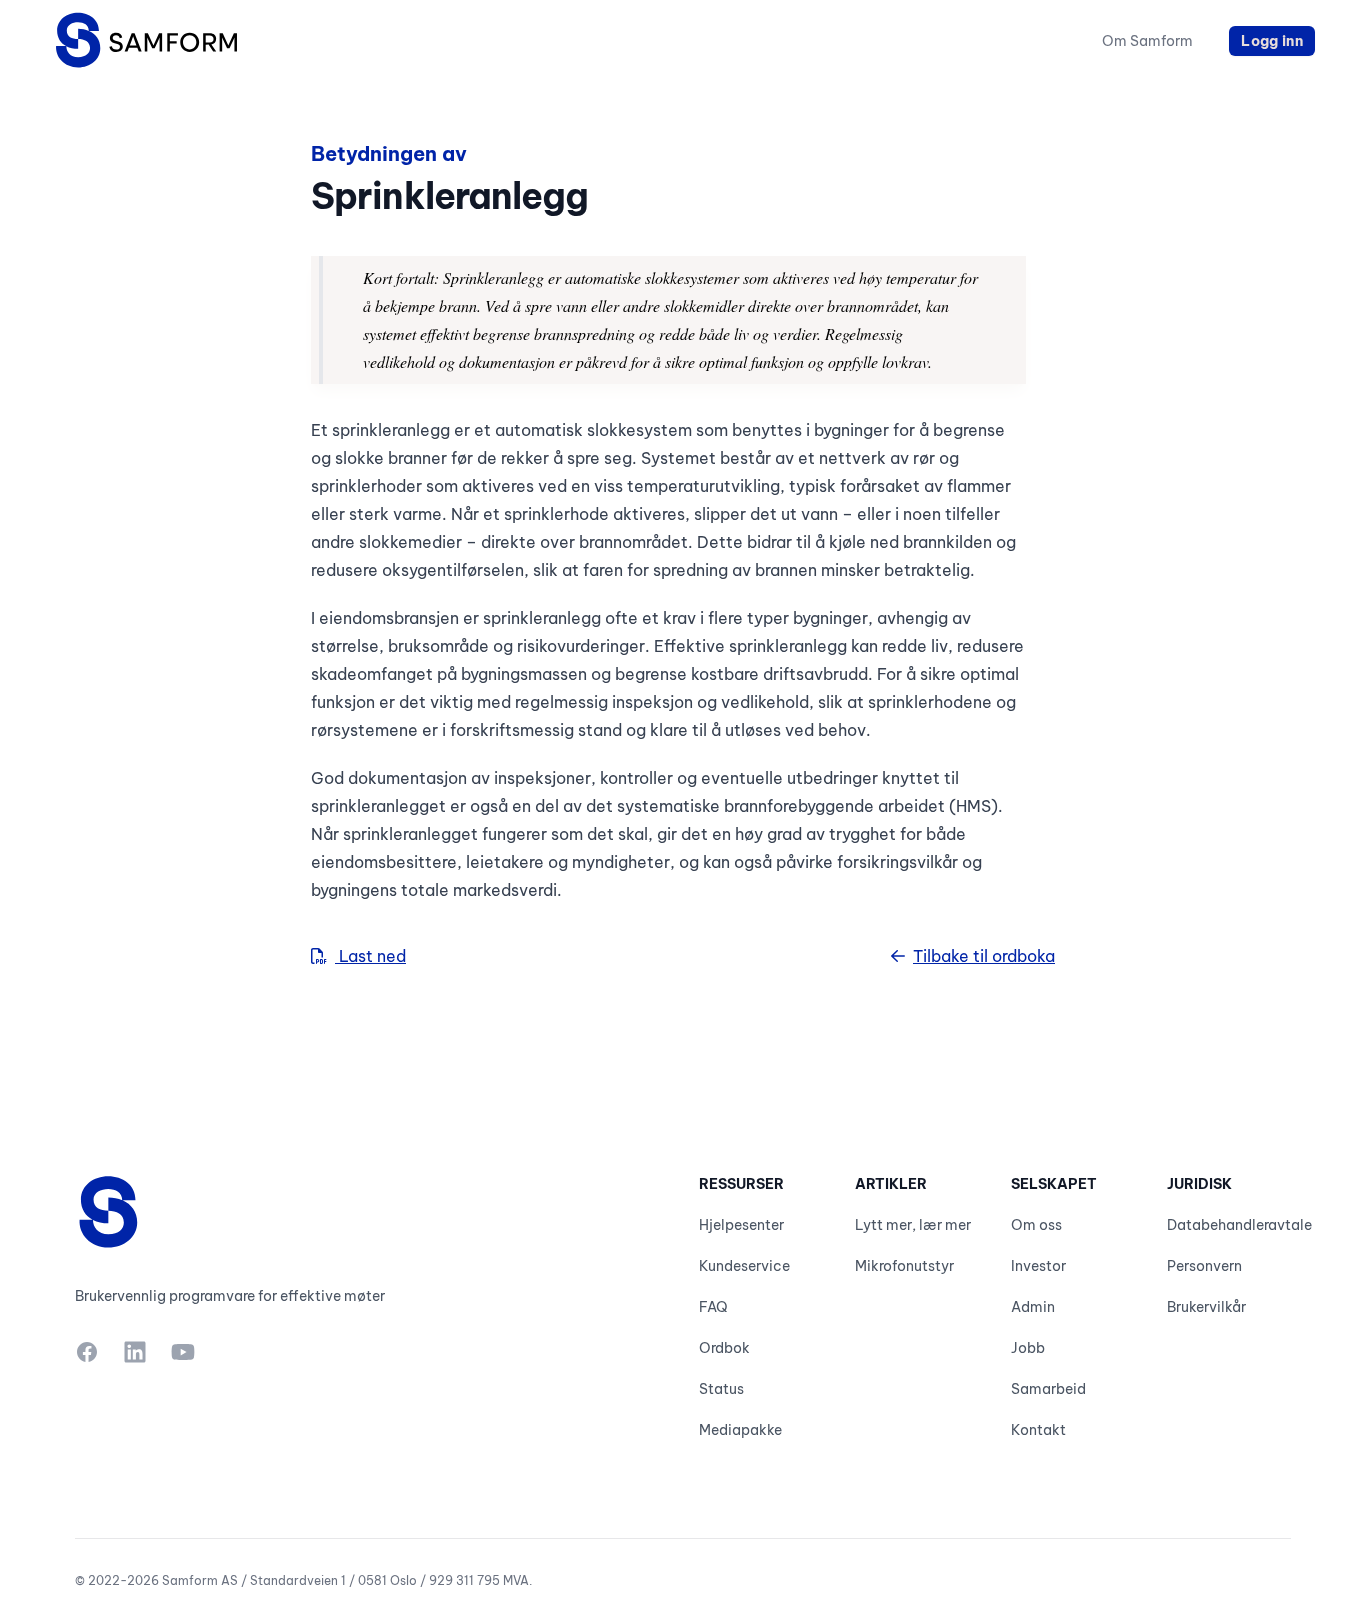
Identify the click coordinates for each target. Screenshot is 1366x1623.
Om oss (1036, 1225)
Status (721, 1389)
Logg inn (1272, 41)
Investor (1038, 1266)
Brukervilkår (1206, 1307)
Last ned (370, 956)
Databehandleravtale (1239, 1225)
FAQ (713, 1307)
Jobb (1028, 1348)
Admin (1033, 1307)
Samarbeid (1048, 1389)
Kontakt (1038, 1430)
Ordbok (724, 1348)
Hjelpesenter (741, 1225)
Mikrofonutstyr (904, 1266)
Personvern (1204, 1266)
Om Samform (1147, 41)
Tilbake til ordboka (984, 956)
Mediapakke (740, 1430)
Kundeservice (744, 1266)
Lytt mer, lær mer (913, 1225)
